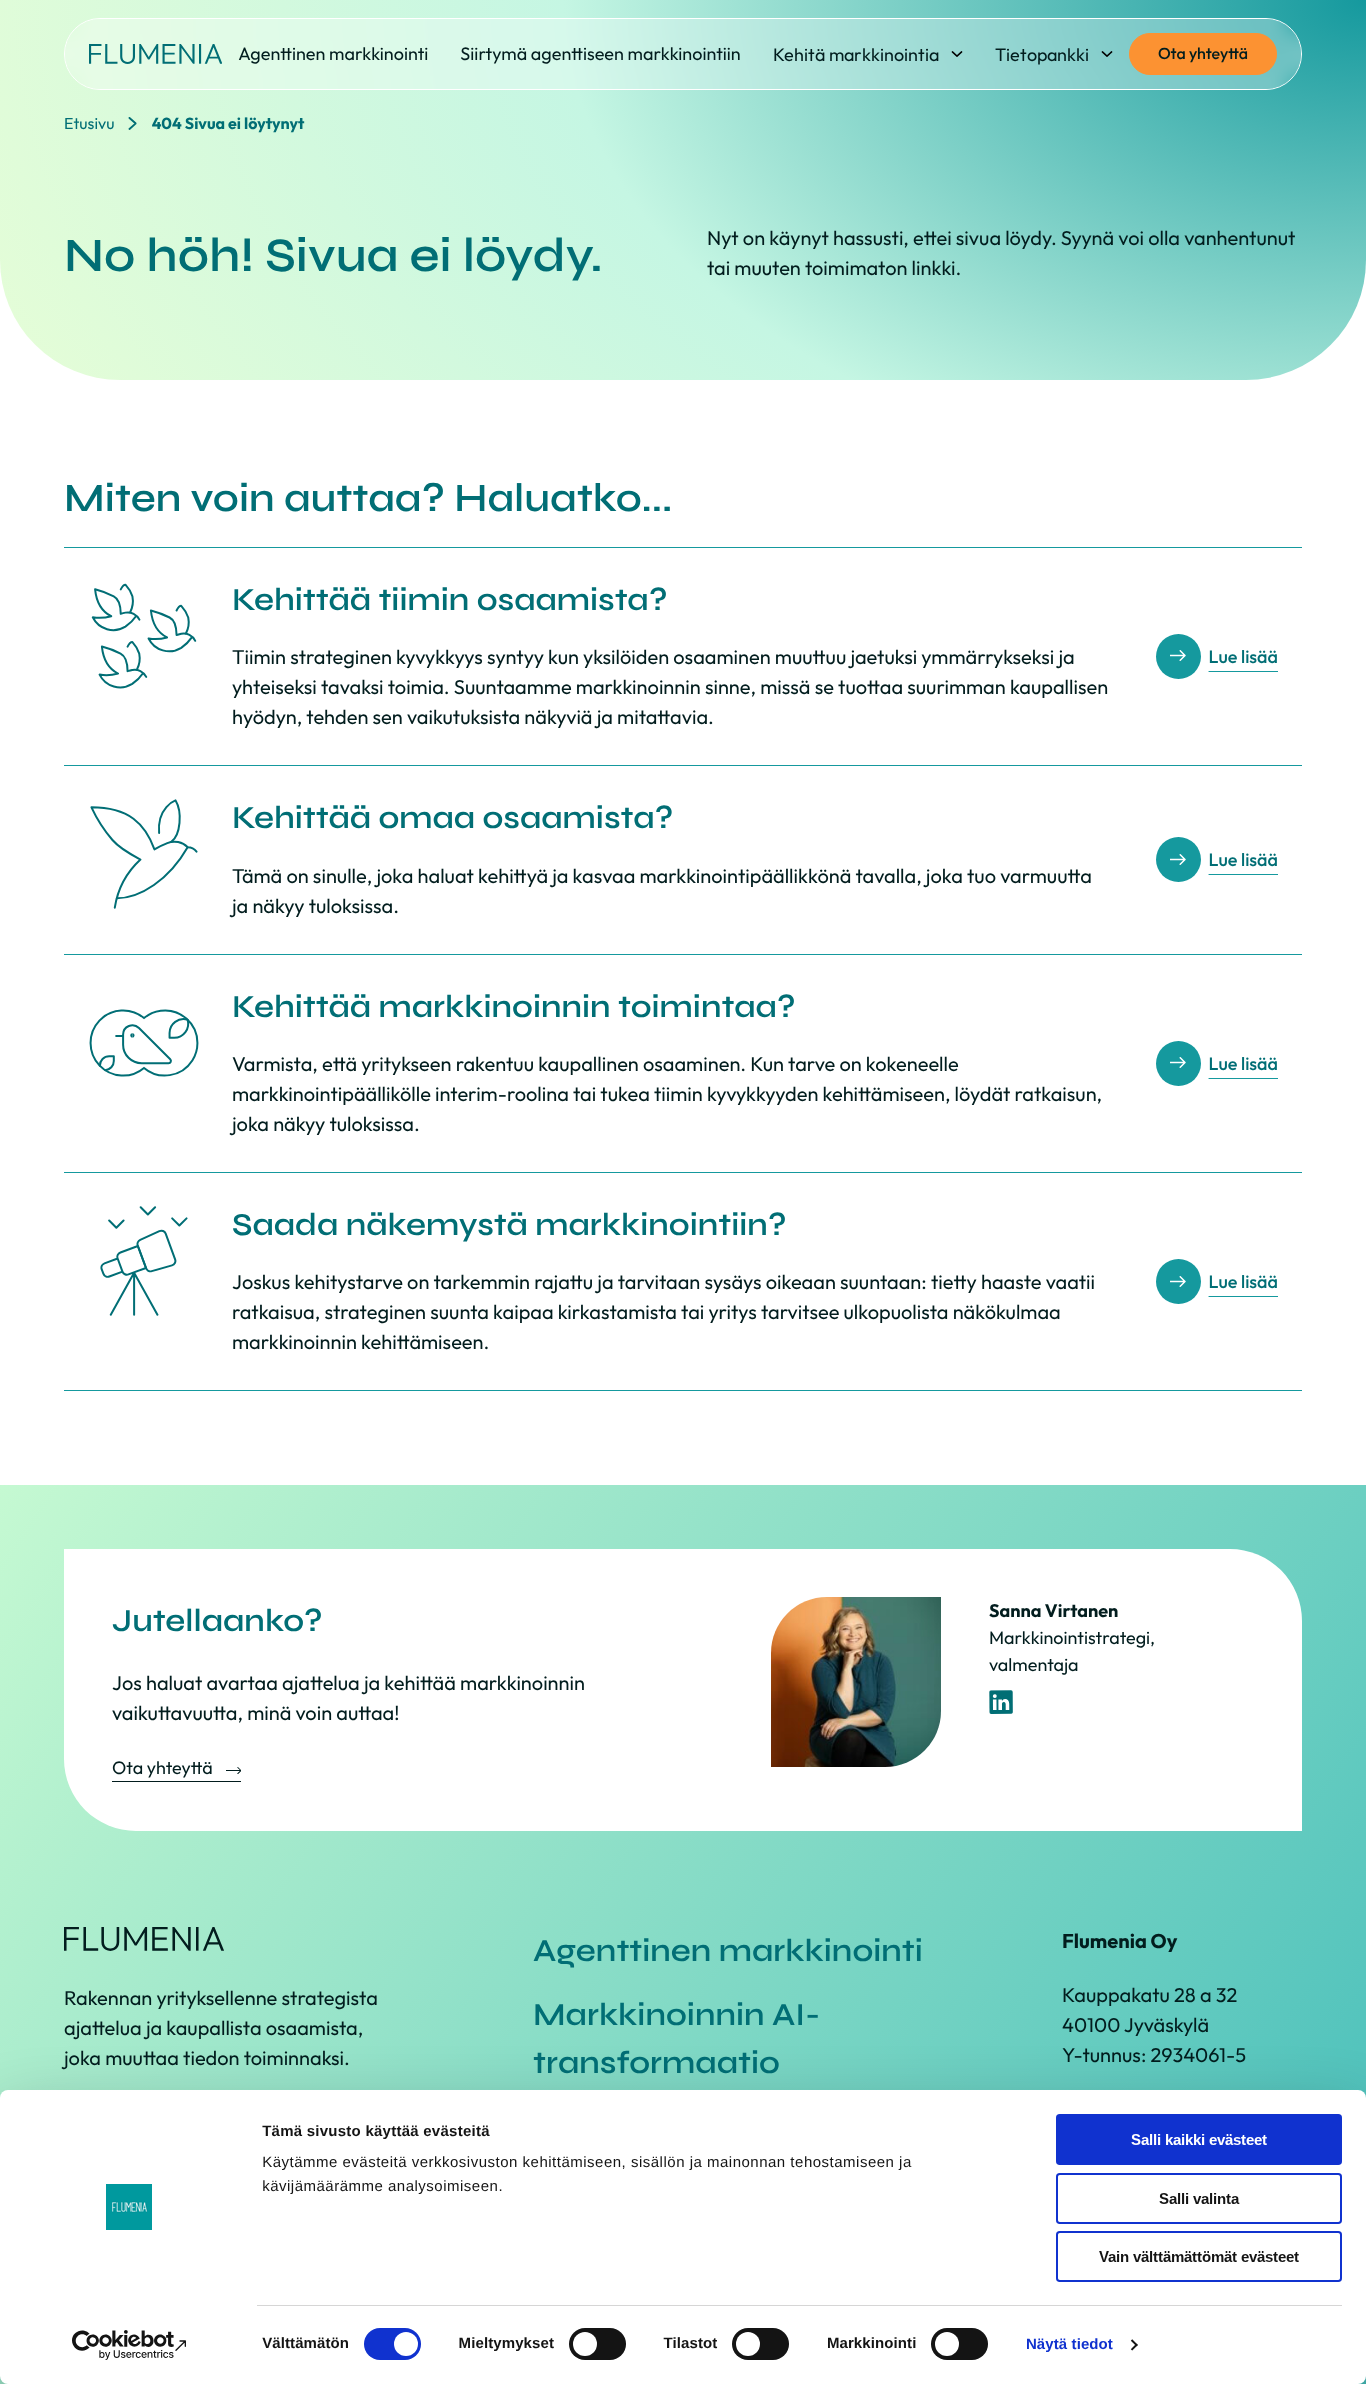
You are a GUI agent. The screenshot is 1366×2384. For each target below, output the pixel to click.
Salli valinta (1199, 2198)
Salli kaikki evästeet (1199, 2139)
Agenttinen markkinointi (728, 1950)
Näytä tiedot (1069, 2344)
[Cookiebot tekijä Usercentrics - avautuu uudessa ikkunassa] (129, 2345)
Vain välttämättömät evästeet (1199, 2256)
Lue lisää (1243, 656)
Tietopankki (1042, 54)
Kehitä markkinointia (856, 54)
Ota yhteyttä (1203, 54)
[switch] (597, 2344)
